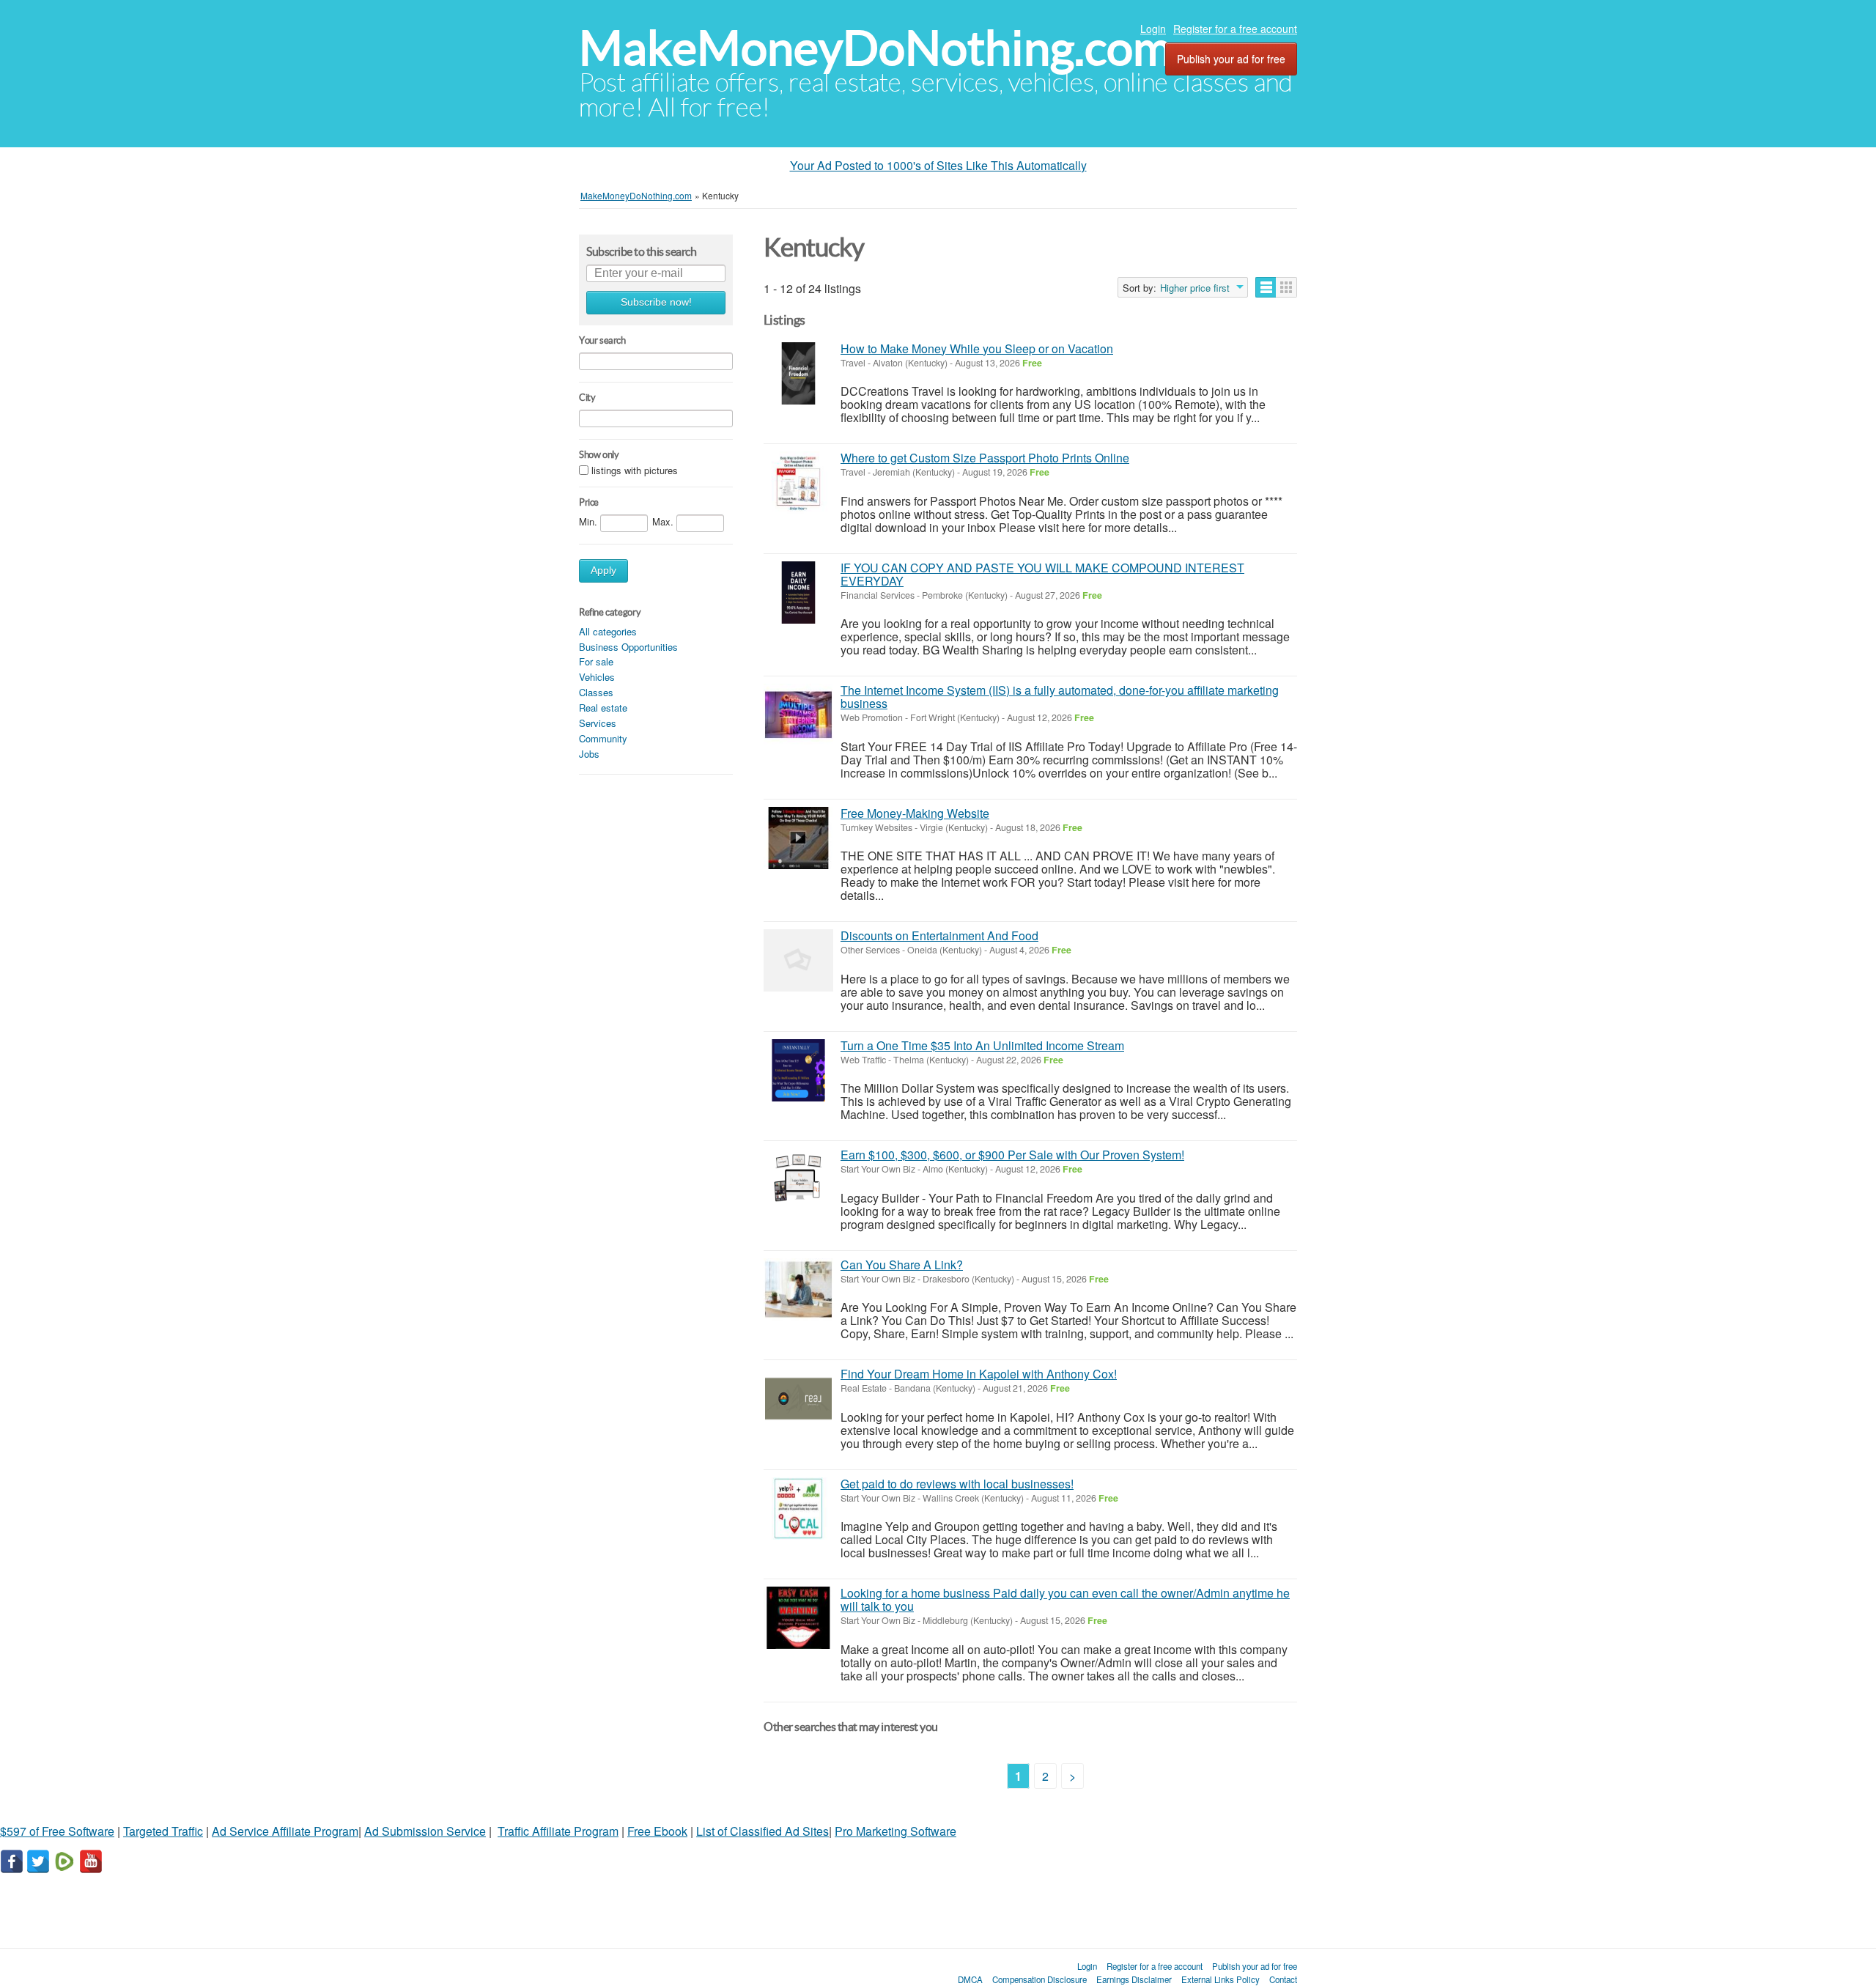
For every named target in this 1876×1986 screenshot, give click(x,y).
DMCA (970, 1979)
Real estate (603, 708)
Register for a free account (1235, 29)
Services (598, 723)
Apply (603, 571)
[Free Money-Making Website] (798, 838)
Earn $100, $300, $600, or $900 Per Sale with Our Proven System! (1012, 1155)
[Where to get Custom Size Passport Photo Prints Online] (798, 483)
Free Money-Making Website (915, 813)
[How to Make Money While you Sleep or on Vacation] (798, 373)
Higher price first (1195, 288)
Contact (1283, 1979)
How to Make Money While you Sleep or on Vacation (977, 348)
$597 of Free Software (57, 1831)
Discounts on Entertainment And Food (939, 935)
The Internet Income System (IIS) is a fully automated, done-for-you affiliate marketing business (1060, 697)
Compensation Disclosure (1039, 1979)
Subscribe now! (656, 302)
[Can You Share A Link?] (798, 1289)
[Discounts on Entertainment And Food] (798, 960)
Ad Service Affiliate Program (285, 1831)
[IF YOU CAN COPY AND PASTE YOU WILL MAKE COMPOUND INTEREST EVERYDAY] (798, 593)
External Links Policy (1220, 1979)
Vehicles (597, 677)
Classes (596, 692)
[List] (1266, 287)
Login (1153, 29)
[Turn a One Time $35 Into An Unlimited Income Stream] (798, 1070)
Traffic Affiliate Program (558, 1831)
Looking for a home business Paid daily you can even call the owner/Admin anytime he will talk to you (1065, 1599)
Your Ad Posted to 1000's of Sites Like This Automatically (938, 165)
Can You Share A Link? (902, 1265)
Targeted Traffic (163, 1831)
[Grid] (1286, 287)
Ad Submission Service (425, 1831)
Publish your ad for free (1231, 59)
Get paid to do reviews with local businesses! (957, 1484)
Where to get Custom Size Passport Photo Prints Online (985, 458)
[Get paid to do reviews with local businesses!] (798, 1509)
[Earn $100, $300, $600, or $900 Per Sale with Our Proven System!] (798, 1180)
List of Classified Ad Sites (762, 1831)
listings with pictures (635, 470)
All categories (608, 631)
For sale (596, 661)
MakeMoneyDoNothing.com (875, 48)
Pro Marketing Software (895, 1831)
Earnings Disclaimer (1134, 1979)
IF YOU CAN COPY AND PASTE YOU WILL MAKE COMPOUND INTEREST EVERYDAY (1042, 574)
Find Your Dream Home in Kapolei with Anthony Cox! (979, 1374)
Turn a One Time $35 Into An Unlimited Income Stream (982, 1045)
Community (603, 738)
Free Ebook (657, 1831)
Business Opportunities (628, 647)
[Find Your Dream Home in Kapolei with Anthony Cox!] (798, 1399)
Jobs (589, 754)
